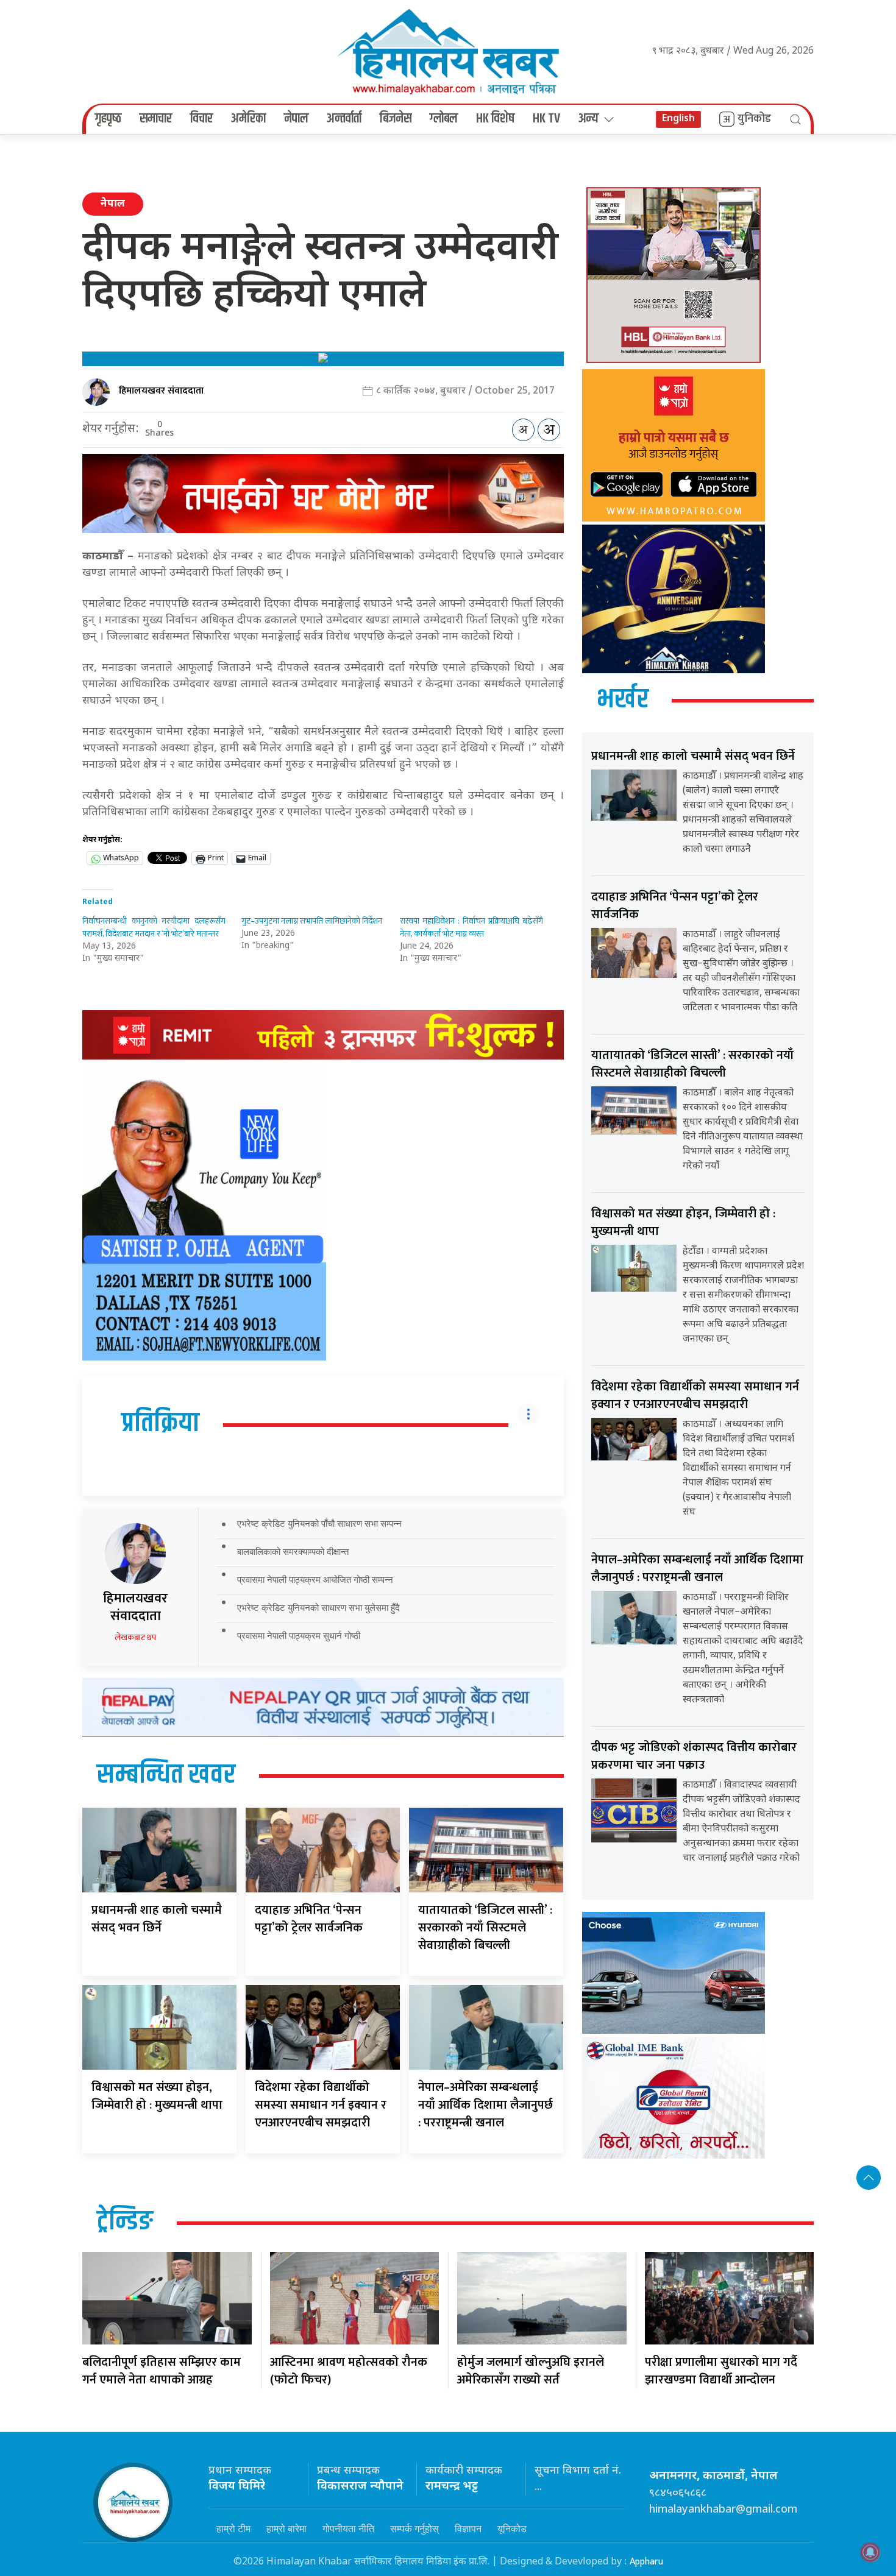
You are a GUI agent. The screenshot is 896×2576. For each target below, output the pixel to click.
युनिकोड (754, 119)
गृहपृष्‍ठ (108, 119)
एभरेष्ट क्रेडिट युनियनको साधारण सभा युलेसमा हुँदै (318, 1608)
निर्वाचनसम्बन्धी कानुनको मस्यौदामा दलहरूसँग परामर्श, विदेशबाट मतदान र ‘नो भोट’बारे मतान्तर (154, 927)
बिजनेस (396, 119)
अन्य (588, 119)
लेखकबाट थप (135, 1637)
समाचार (156, 119)
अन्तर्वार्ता (344, 119)
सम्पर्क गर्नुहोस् (414, 2528)
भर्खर (623, 700)
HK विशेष (495, 119)
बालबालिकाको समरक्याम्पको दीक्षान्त (293, 1552)
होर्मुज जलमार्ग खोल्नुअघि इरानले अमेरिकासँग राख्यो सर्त (531, 2371)
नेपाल (296, 119)
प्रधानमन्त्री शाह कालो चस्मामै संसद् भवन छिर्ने (157, 1919)
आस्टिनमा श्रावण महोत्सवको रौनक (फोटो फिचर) (349, 2371)
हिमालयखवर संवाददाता (161, 391)
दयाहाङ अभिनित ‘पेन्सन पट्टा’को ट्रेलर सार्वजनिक (309, 1919)
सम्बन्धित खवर (166, 1775)
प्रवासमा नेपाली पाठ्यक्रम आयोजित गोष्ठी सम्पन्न (315, 1580)
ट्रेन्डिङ (125, 2222)
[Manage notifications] (870, 2552)
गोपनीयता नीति (348, 2528)
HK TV (546, 119)
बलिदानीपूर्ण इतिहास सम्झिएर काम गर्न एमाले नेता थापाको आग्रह (162, 2371)
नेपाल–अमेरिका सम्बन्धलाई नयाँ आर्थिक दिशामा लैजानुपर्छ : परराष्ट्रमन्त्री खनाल (485, 2105)
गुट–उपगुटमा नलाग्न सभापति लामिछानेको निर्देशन (312, 921)
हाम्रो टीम (233, 2528)
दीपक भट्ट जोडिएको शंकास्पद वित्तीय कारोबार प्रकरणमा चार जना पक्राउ (694, 1756)
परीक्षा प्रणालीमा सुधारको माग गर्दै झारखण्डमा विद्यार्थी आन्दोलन (721, 2371)
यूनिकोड (512, 2528)
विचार (201, 119)
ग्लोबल (444, 119)
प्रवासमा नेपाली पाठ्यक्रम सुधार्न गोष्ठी (299, 1636)
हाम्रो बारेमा (286, 2528)
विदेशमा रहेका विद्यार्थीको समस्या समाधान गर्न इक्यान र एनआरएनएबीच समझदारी (321, 2105)
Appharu (646, 2562)
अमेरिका (248, 119)
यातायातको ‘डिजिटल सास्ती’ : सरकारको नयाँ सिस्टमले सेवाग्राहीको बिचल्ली (485, 1928)
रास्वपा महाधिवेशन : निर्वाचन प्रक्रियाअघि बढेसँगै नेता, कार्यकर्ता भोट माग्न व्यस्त (471, 927)
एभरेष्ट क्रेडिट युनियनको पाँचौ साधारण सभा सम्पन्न (319, 1523)
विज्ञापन (468, 2528)
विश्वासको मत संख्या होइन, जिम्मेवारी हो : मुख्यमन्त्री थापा (157, 2096)
